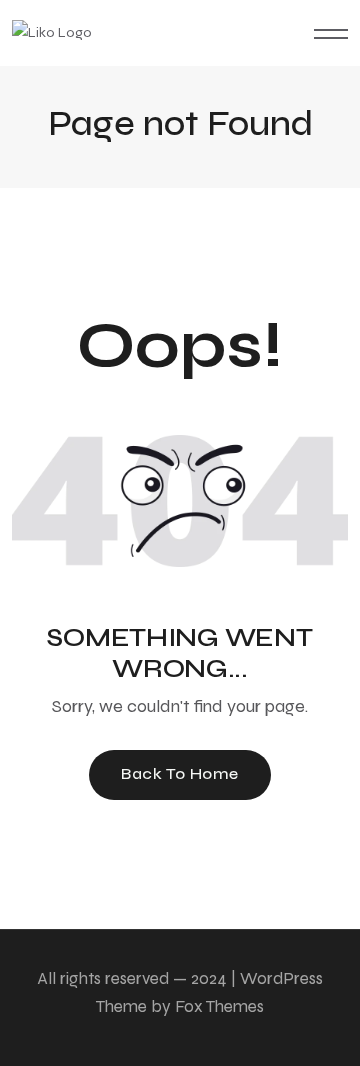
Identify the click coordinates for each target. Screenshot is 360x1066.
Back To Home (180, 773)
